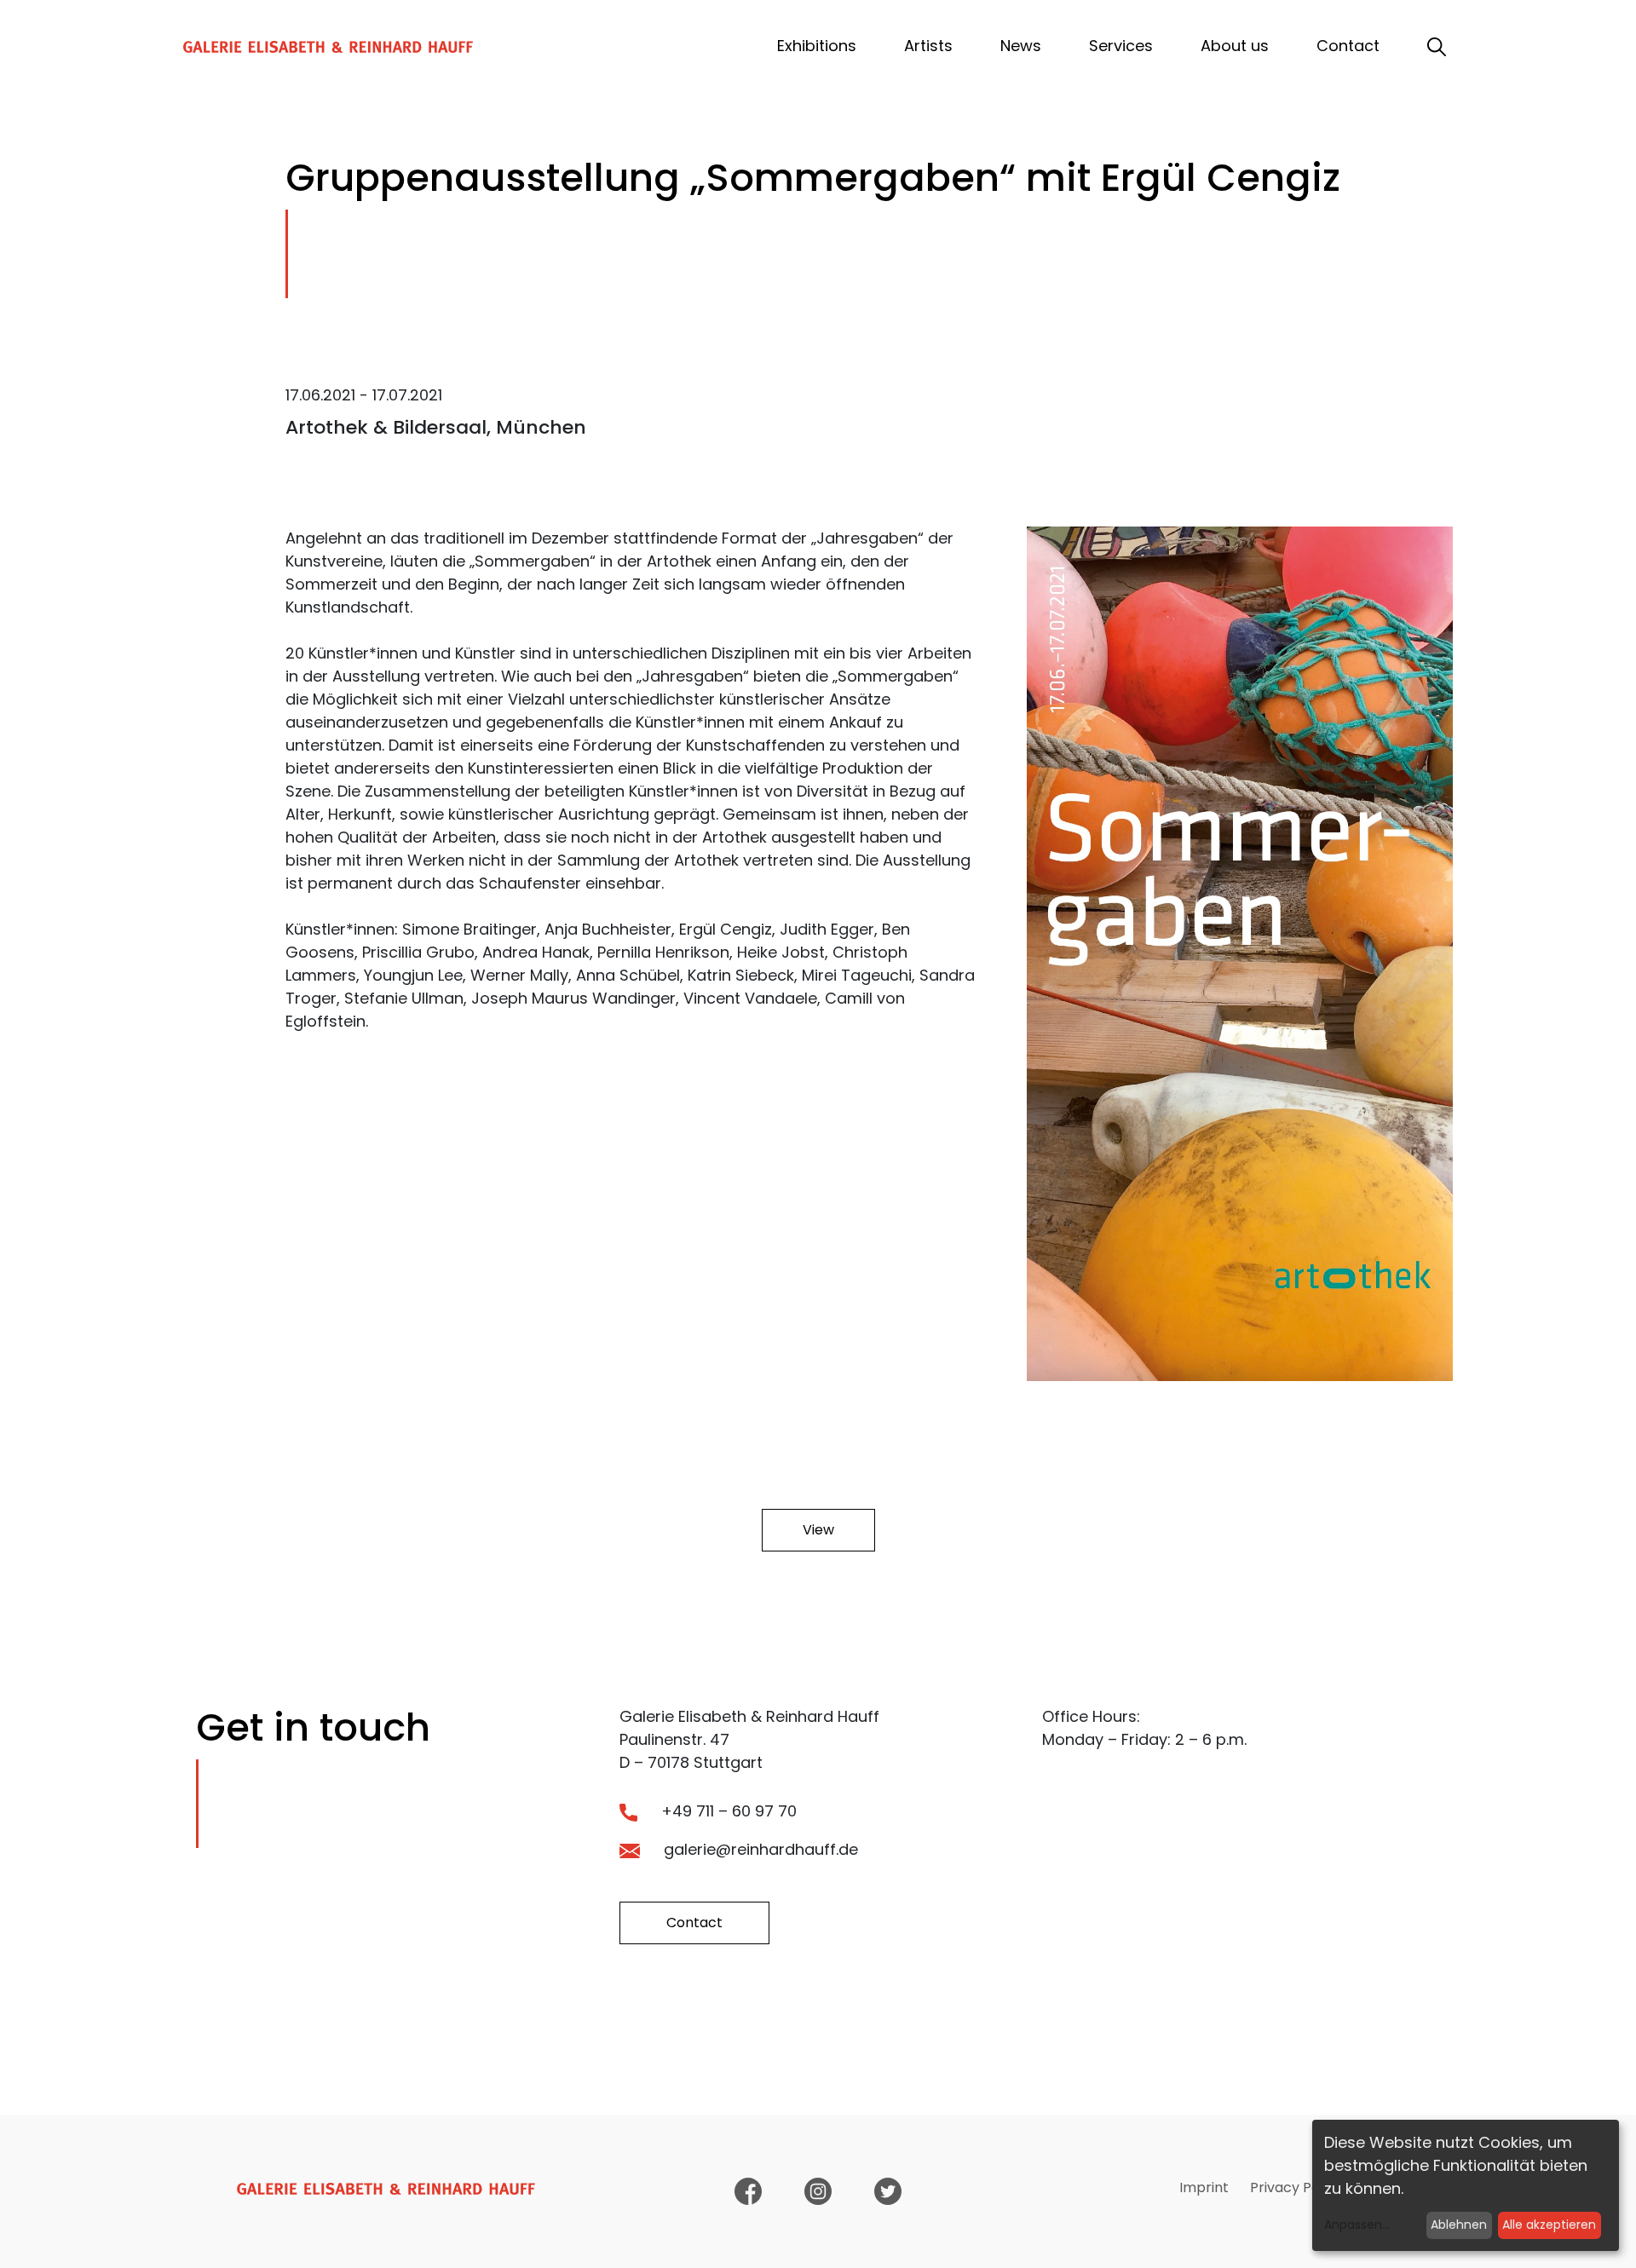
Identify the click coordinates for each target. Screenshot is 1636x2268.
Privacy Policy (1296, 2187)
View (818, 1530)
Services (1121, 46)
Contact (1348, 46)
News (1021, 46)
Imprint (1204, 2187)
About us (1235, 46)
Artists (928, 46)
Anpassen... (1357, 2225)
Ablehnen (1459, 2225)
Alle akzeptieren (1549, 2225)
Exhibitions (817, 46)
